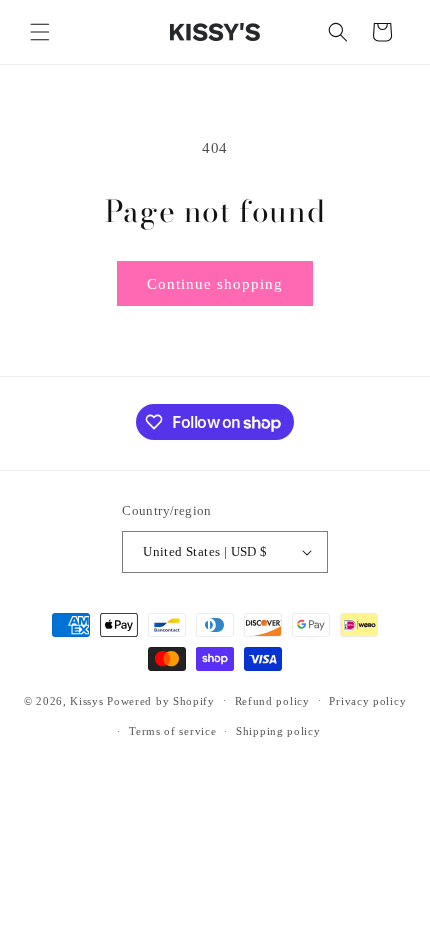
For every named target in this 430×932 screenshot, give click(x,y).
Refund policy (272, 701)
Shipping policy (278, 731)
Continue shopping (215, 284)
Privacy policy (367, 701)
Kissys (88, 700)
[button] (40, 32)
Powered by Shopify (161, 700)
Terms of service (172, 731)
